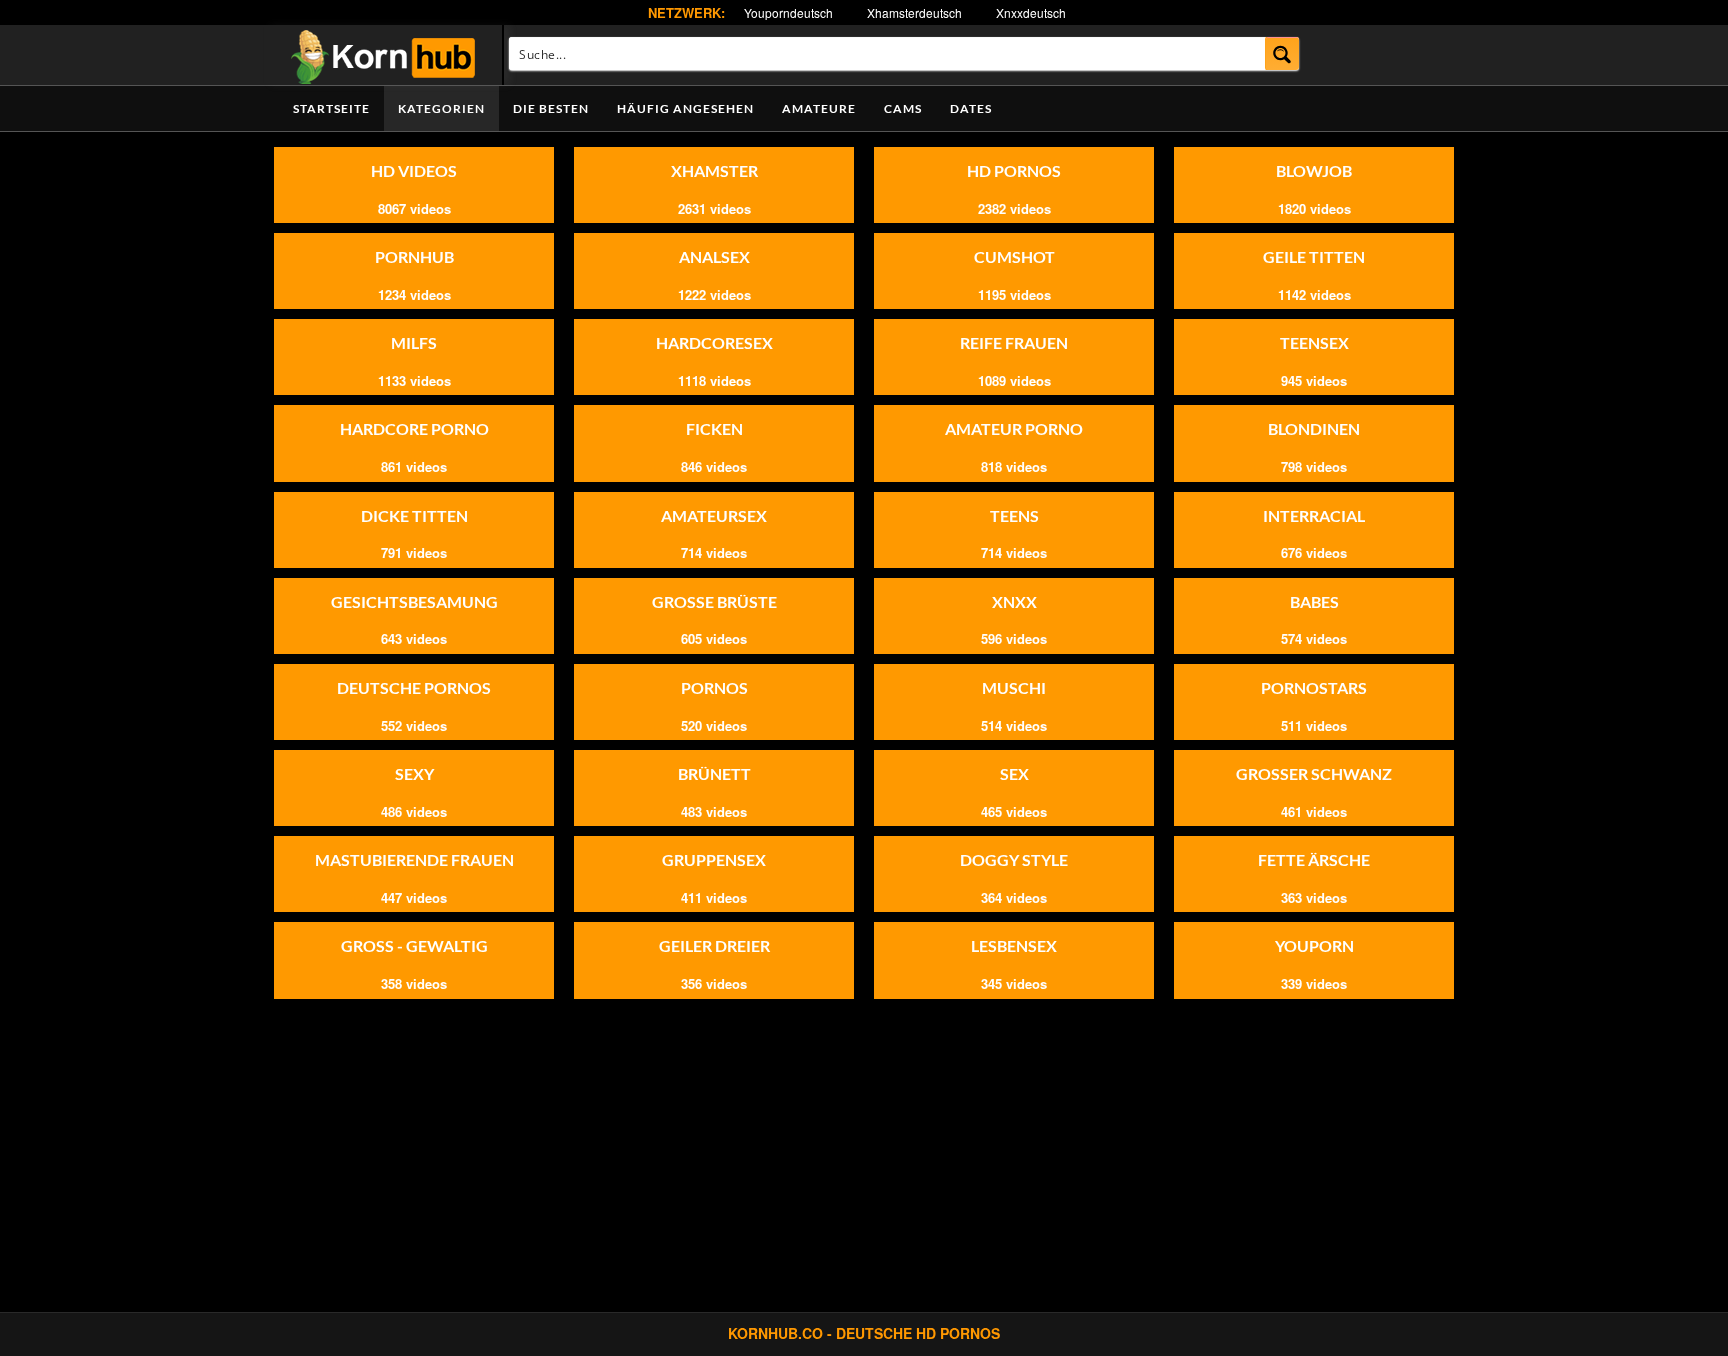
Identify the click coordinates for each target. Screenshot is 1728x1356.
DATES (971, 108)
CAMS (903, 108)
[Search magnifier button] (1282, 53)
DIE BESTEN (551, 108)
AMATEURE (819, 108)
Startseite (331, 108)
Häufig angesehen (685, 108)
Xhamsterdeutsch (914, 12)
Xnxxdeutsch (1031, 12)
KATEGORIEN (441, 108)
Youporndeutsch (788, 12)
